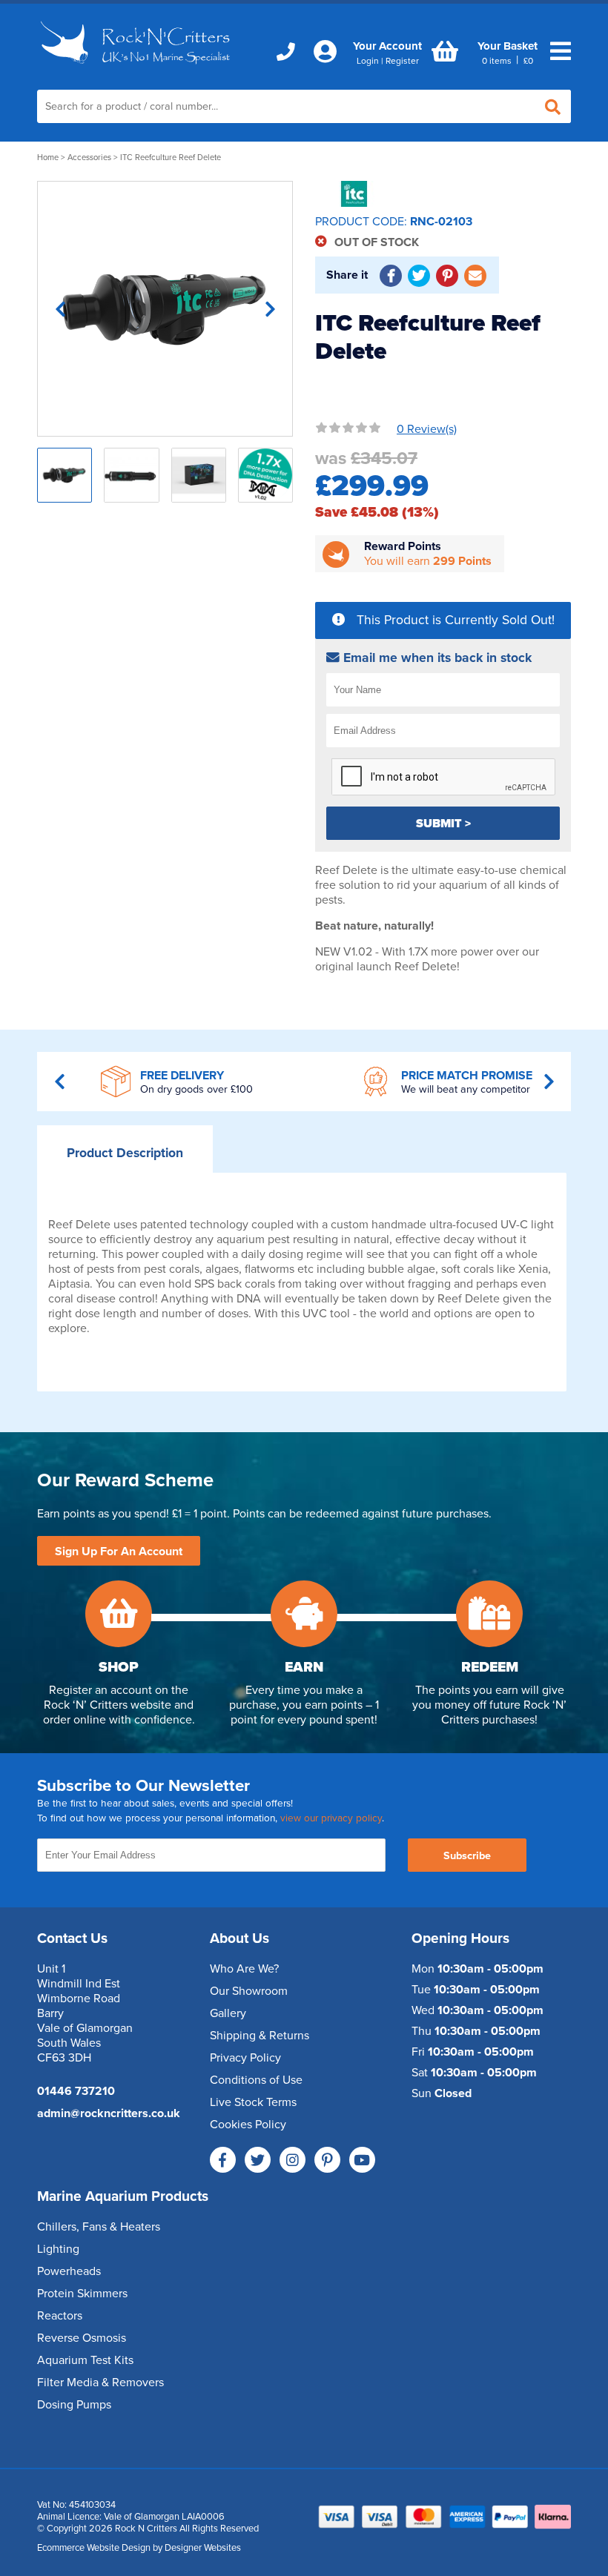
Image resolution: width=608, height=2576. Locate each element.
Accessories (89, 158)
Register (402, 61)
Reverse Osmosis (82, 2338)
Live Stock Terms (253, 2102)
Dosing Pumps (74, 2405)
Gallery (228, 2013)
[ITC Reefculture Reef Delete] (165, 309)
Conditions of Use (256, 2080)
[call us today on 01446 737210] (286, 52)
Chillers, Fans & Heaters (99, 2227)
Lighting (58, 2249)
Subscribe (467, 1856)
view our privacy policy (331, 1818)
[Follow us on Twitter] (258, 2160)
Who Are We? (244, 1969)
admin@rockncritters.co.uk (109, 2113)
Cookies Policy (248, 2125)
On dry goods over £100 (196, 1089)
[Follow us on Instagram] (293, 2160)
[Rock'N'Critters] (137, 68)
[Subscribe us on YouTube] (362, 2160)
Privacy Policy (245, 2058)
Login (368, 61)
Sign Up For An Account (119, 1552)
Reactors (60, 2316)
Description (125, 1153)
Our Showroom (249, 1991)
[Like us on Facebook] (223, 2160)
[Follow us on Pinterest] (327, 2160)
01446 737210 (76, 2091)
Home (48, 158)
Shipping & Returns (260, 2036)
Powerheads (69, 2271)
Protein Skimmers (82, 2294)
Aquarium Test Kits (85, 2360)
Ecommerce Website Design (94, 2548)
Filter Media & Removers (100, 2383)
